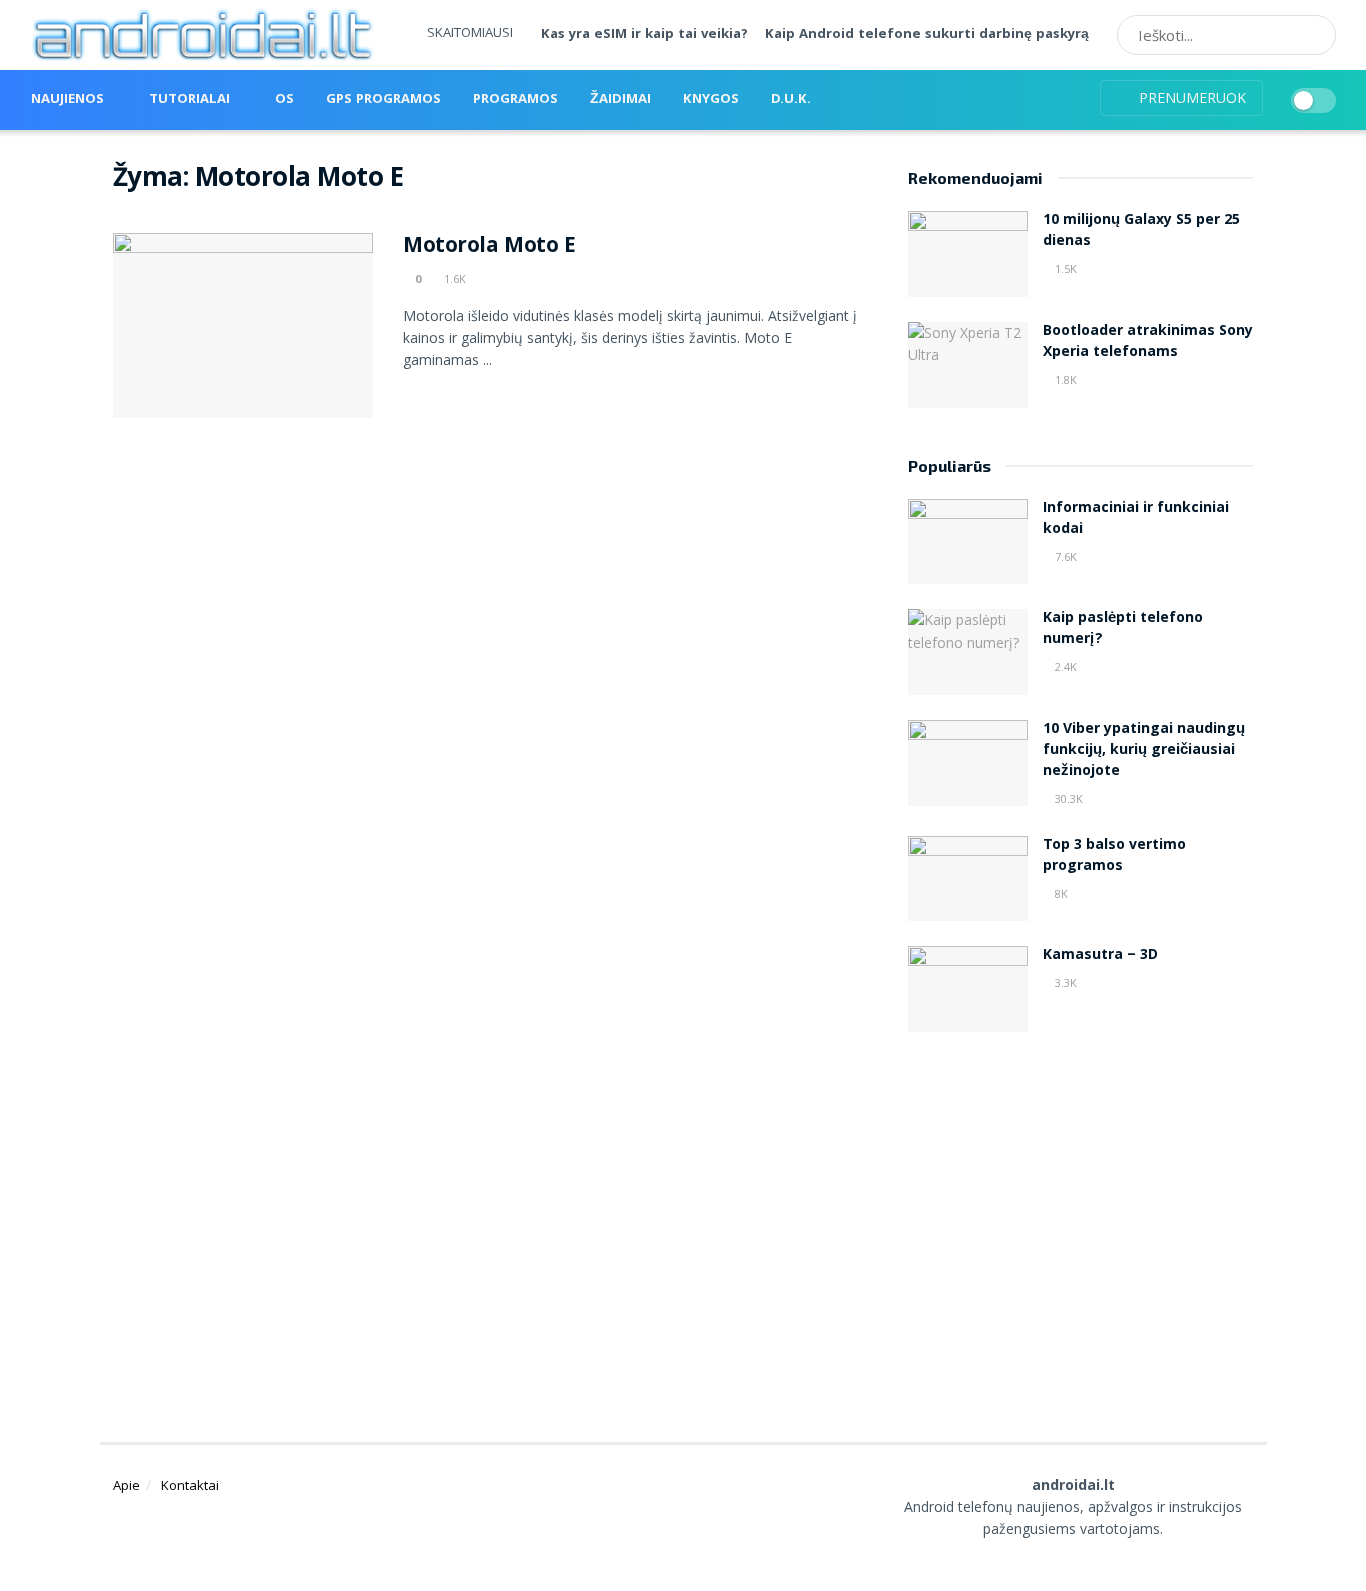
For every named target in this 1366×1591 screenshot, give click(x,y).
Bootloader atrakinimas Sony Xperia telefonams (1148, 342)
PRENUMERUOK (1190, 97)
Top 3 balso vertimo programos (1114, 856)
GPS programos (383, 100)
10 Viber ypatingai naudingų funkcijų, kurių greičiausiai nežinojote (1144, 751)
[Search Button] (1314, 35)
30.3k (1067, 798)
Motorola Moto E (489, 247)
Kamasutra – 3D (1100, 956)
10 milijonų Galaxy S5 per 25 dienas (1141, 231)
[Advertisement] (1081, 1212)
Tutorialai (189, 100)
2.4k (1064, 666)
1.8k (1064, 379)
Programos (515, 100)
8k (1060, 893)
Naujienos (67, 100)
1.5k (1064, 268)
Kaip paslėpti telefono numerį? (1123, 629)
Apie (126, 1485)
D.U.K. (791, 100)
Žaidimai (620, 100)
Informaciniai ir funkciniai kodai (1136, 519)
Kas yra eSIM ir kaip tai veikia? (644, 35)
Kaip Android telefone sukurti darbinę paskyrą (927, 35)
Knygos (711, 100)
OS (284, 100)
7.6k (1064, 556)
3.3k (1064, 982)
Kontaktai (190, 1485)
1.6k (453, 278)
